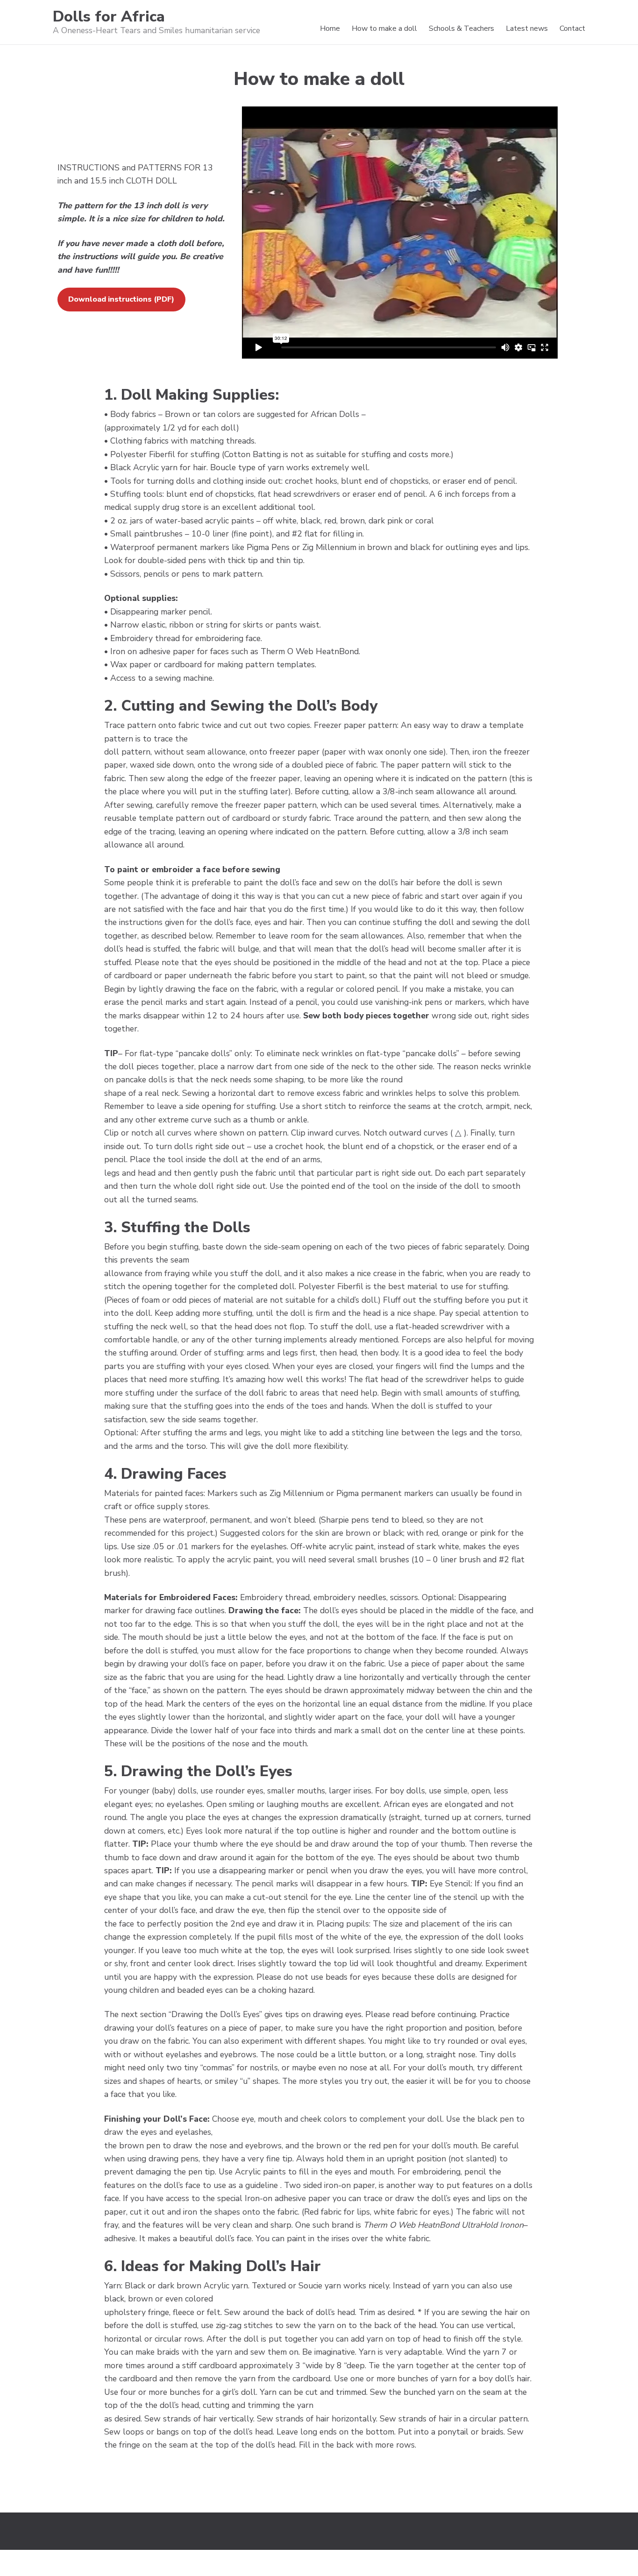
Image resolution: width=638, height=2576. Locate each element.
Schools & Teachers (461, 28)
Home (330, 28)
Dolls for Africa (109, 17)
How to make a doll (384, 28)
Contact (572, 28)
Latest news (527, 28)
